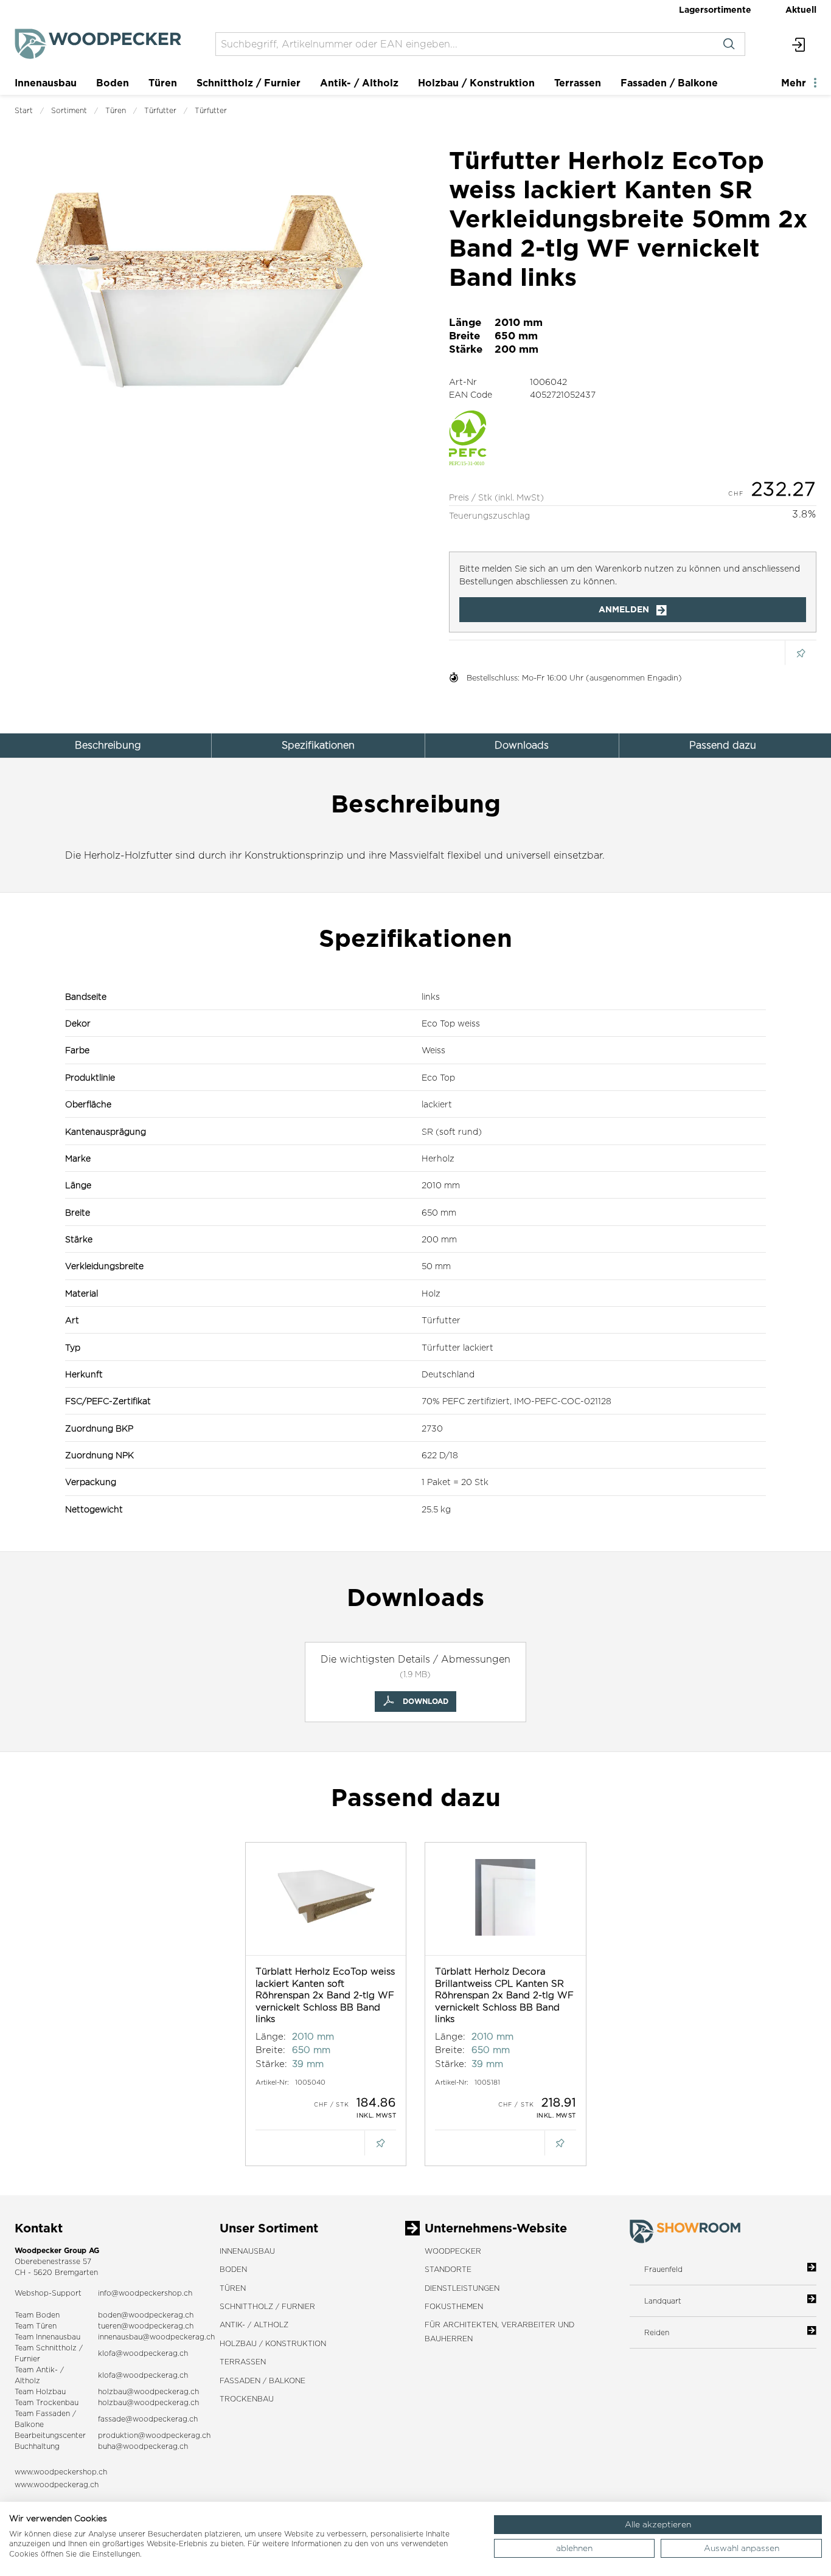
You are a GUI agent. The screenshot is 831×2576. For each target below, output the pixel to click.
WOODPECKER (453, 2251)
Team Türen (36, 2326)
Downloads (522, 745)
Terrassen (578, 83)
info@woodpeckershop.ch (145, 2293)
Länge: (271, 2036)
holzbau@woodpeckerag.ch (148, 2391)
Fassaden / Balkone (669, 83)
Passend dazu (723, 745)
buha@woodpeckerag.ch (143, 2446)
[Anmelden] (799, 44)
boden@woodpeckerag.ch (146, 2315)
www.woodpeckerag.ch (57, 2484)
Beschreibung (108, 745)
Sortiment (69, 110)
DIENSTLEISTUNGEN (462, 2288)
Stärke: (271, 2064)
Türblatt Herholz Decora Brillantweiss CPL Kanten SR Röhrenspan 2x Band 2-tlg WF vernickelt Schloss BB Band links (504, 1995)
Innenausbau (46, 83)
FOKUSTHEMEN (454, 2306)
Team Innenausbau (47, 2337)
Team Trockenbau (47, 2402)
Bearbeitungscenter (50, 2435)
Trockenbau (247, 2399)
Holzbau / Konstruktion (476, 83)
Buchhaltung (37, 2446)
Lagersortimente (715, 9)
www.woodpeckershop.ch (61, 2472)
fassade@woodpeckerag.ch (148, 2419)
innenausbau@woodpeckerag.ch (156, 2337)
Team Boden (37, 2315)
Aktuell (801, 9)
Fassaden (53, 2413)
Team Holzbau (40, 2391)
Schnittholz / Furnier (249, 83)
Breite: (270, 2050)
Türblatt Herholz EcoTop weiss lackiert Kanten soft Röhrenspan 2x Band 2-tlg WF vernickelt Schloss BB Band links (325, 1995)
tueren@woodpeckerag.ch (146, 2326)
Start (24, 110)
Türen (163, 83)
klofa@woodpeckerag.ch (143, 2353)
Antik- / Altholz (359, 83)
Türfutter (160, 110)
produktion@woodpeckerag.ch (154, 2435)
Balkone (29, 2424)
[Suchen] (729, 44)
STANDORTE (448, 2269)
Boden (113, 83)
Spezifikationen (318, 745)
